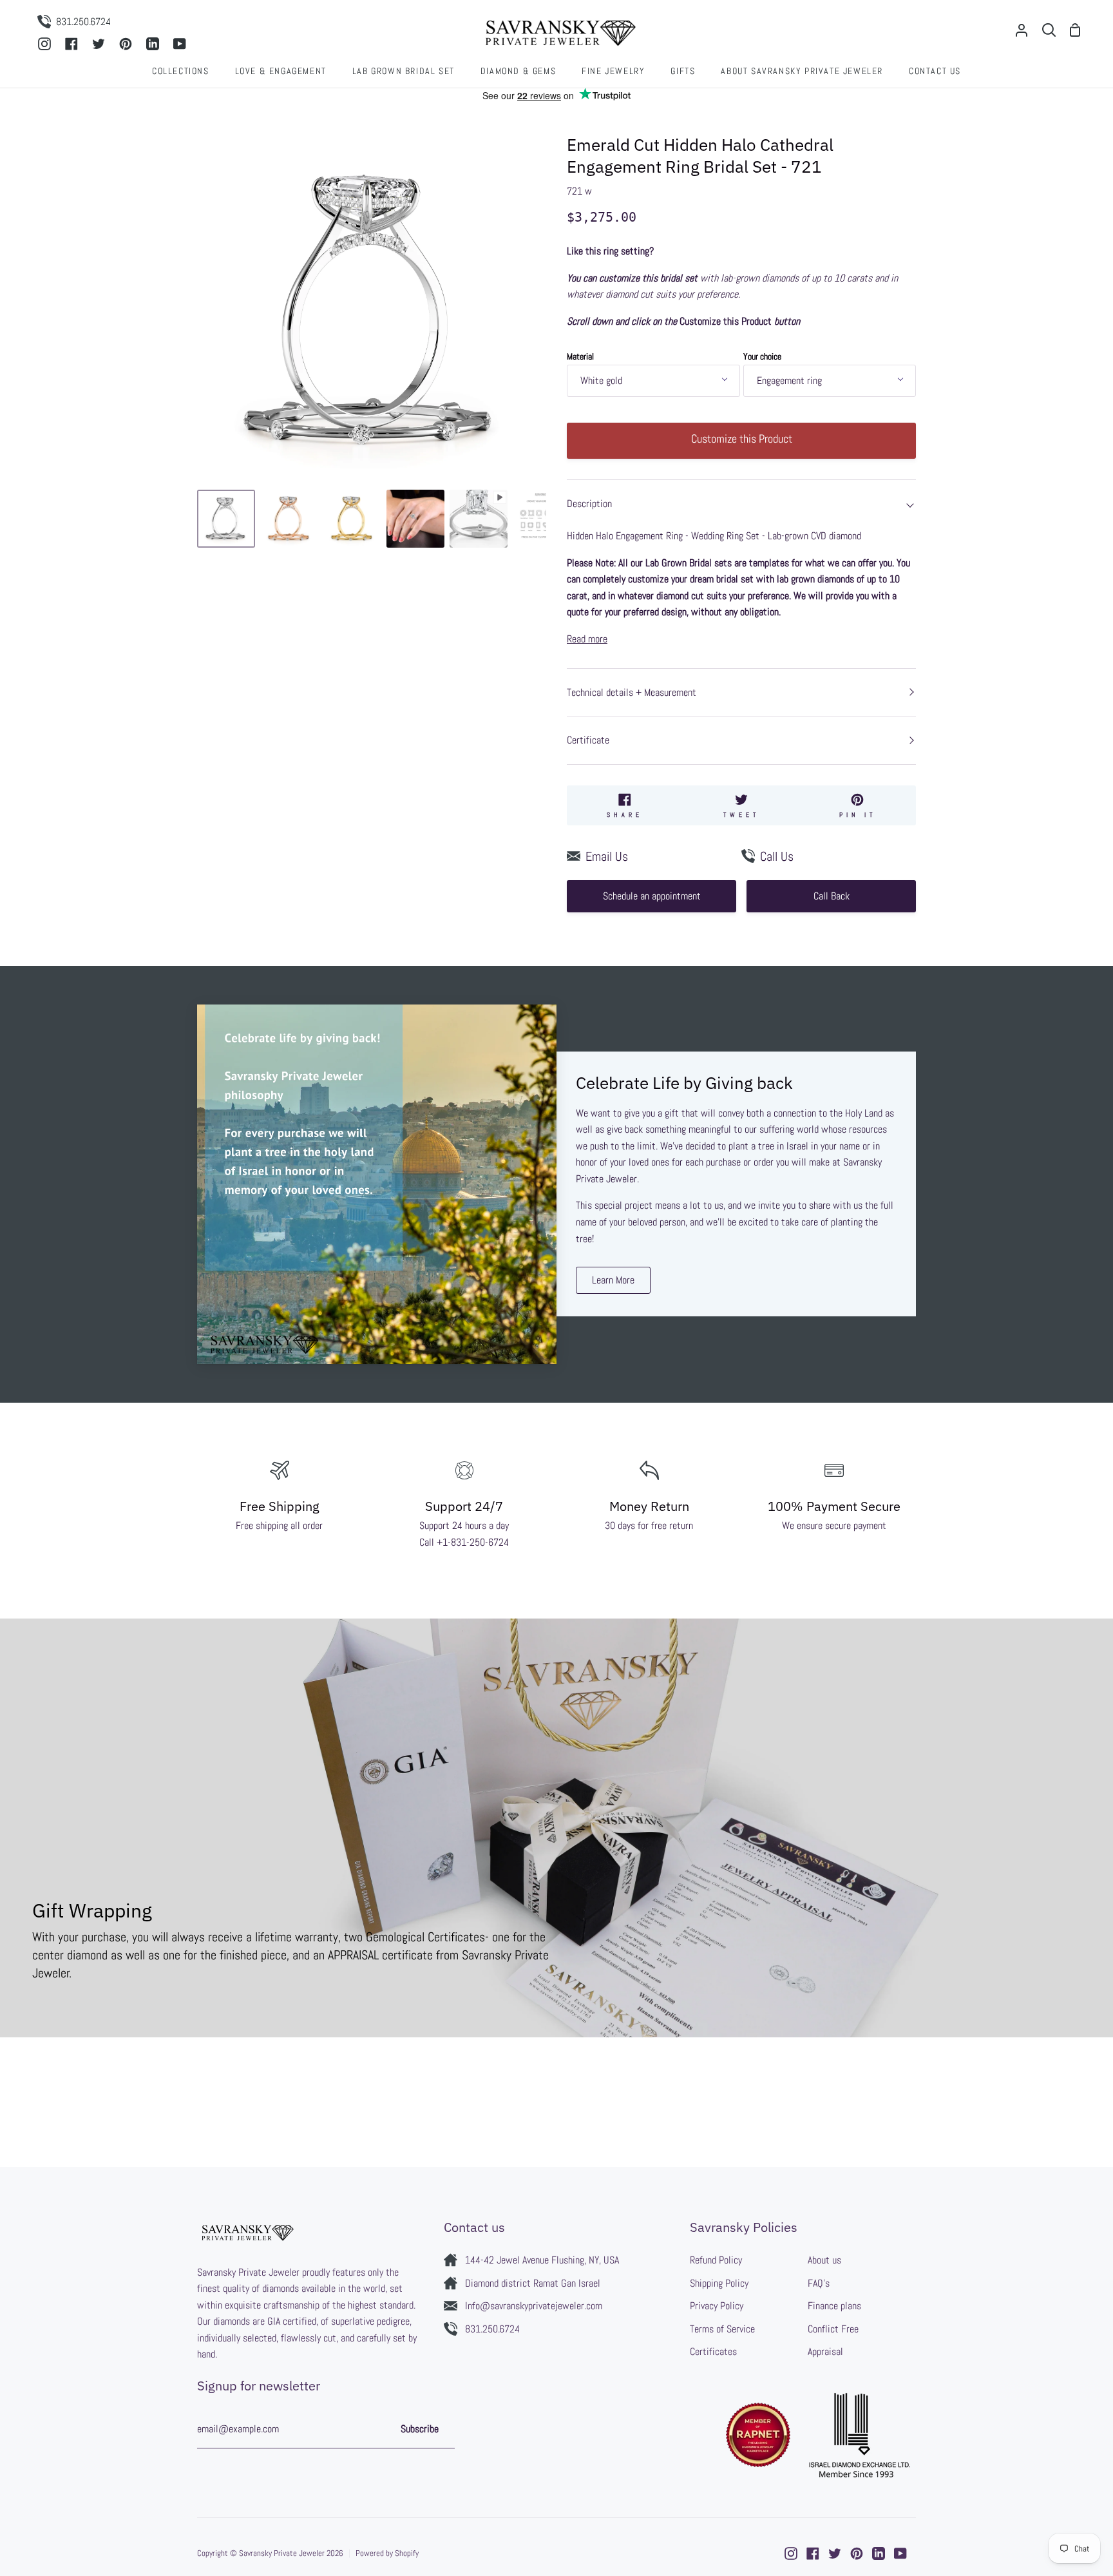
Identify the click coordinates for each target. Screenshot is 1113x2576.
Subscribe (420, 2429)
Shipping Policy (719, 2283)
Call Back (832, 896)
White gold (601, 380)
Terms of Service (722, 2329)
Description (589, 504)
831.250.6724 (492, 2329)
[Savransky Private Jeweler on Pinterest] (857, 2553)
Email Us (607, 856)
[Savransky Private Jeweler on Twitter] (835, 2553)
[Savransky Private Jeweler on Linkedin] (879, 2553)
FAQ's (819, 2283)
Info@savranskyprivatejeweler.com (534, 2306)
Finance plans (834, 2306)
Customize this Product (742, 438)
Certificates (713, 2351)
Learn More (613, 1280)
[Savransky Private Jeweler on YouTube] (900, 2553)
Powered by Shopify (387, 2553)
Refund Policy (716, 2260)
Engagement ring (789, 380)
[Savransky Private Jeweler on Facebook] (813, 2553)
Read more (587, 639)
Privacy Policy (717, 2306)
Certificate (588, 740)
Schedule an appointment (652, 896)
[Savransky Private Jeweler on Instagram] (791, 2553)
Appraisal (825, 2351)
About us (824, 2260)
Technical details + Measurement (632, 692)
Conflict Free (833, 2329)
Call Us (777, 856)
